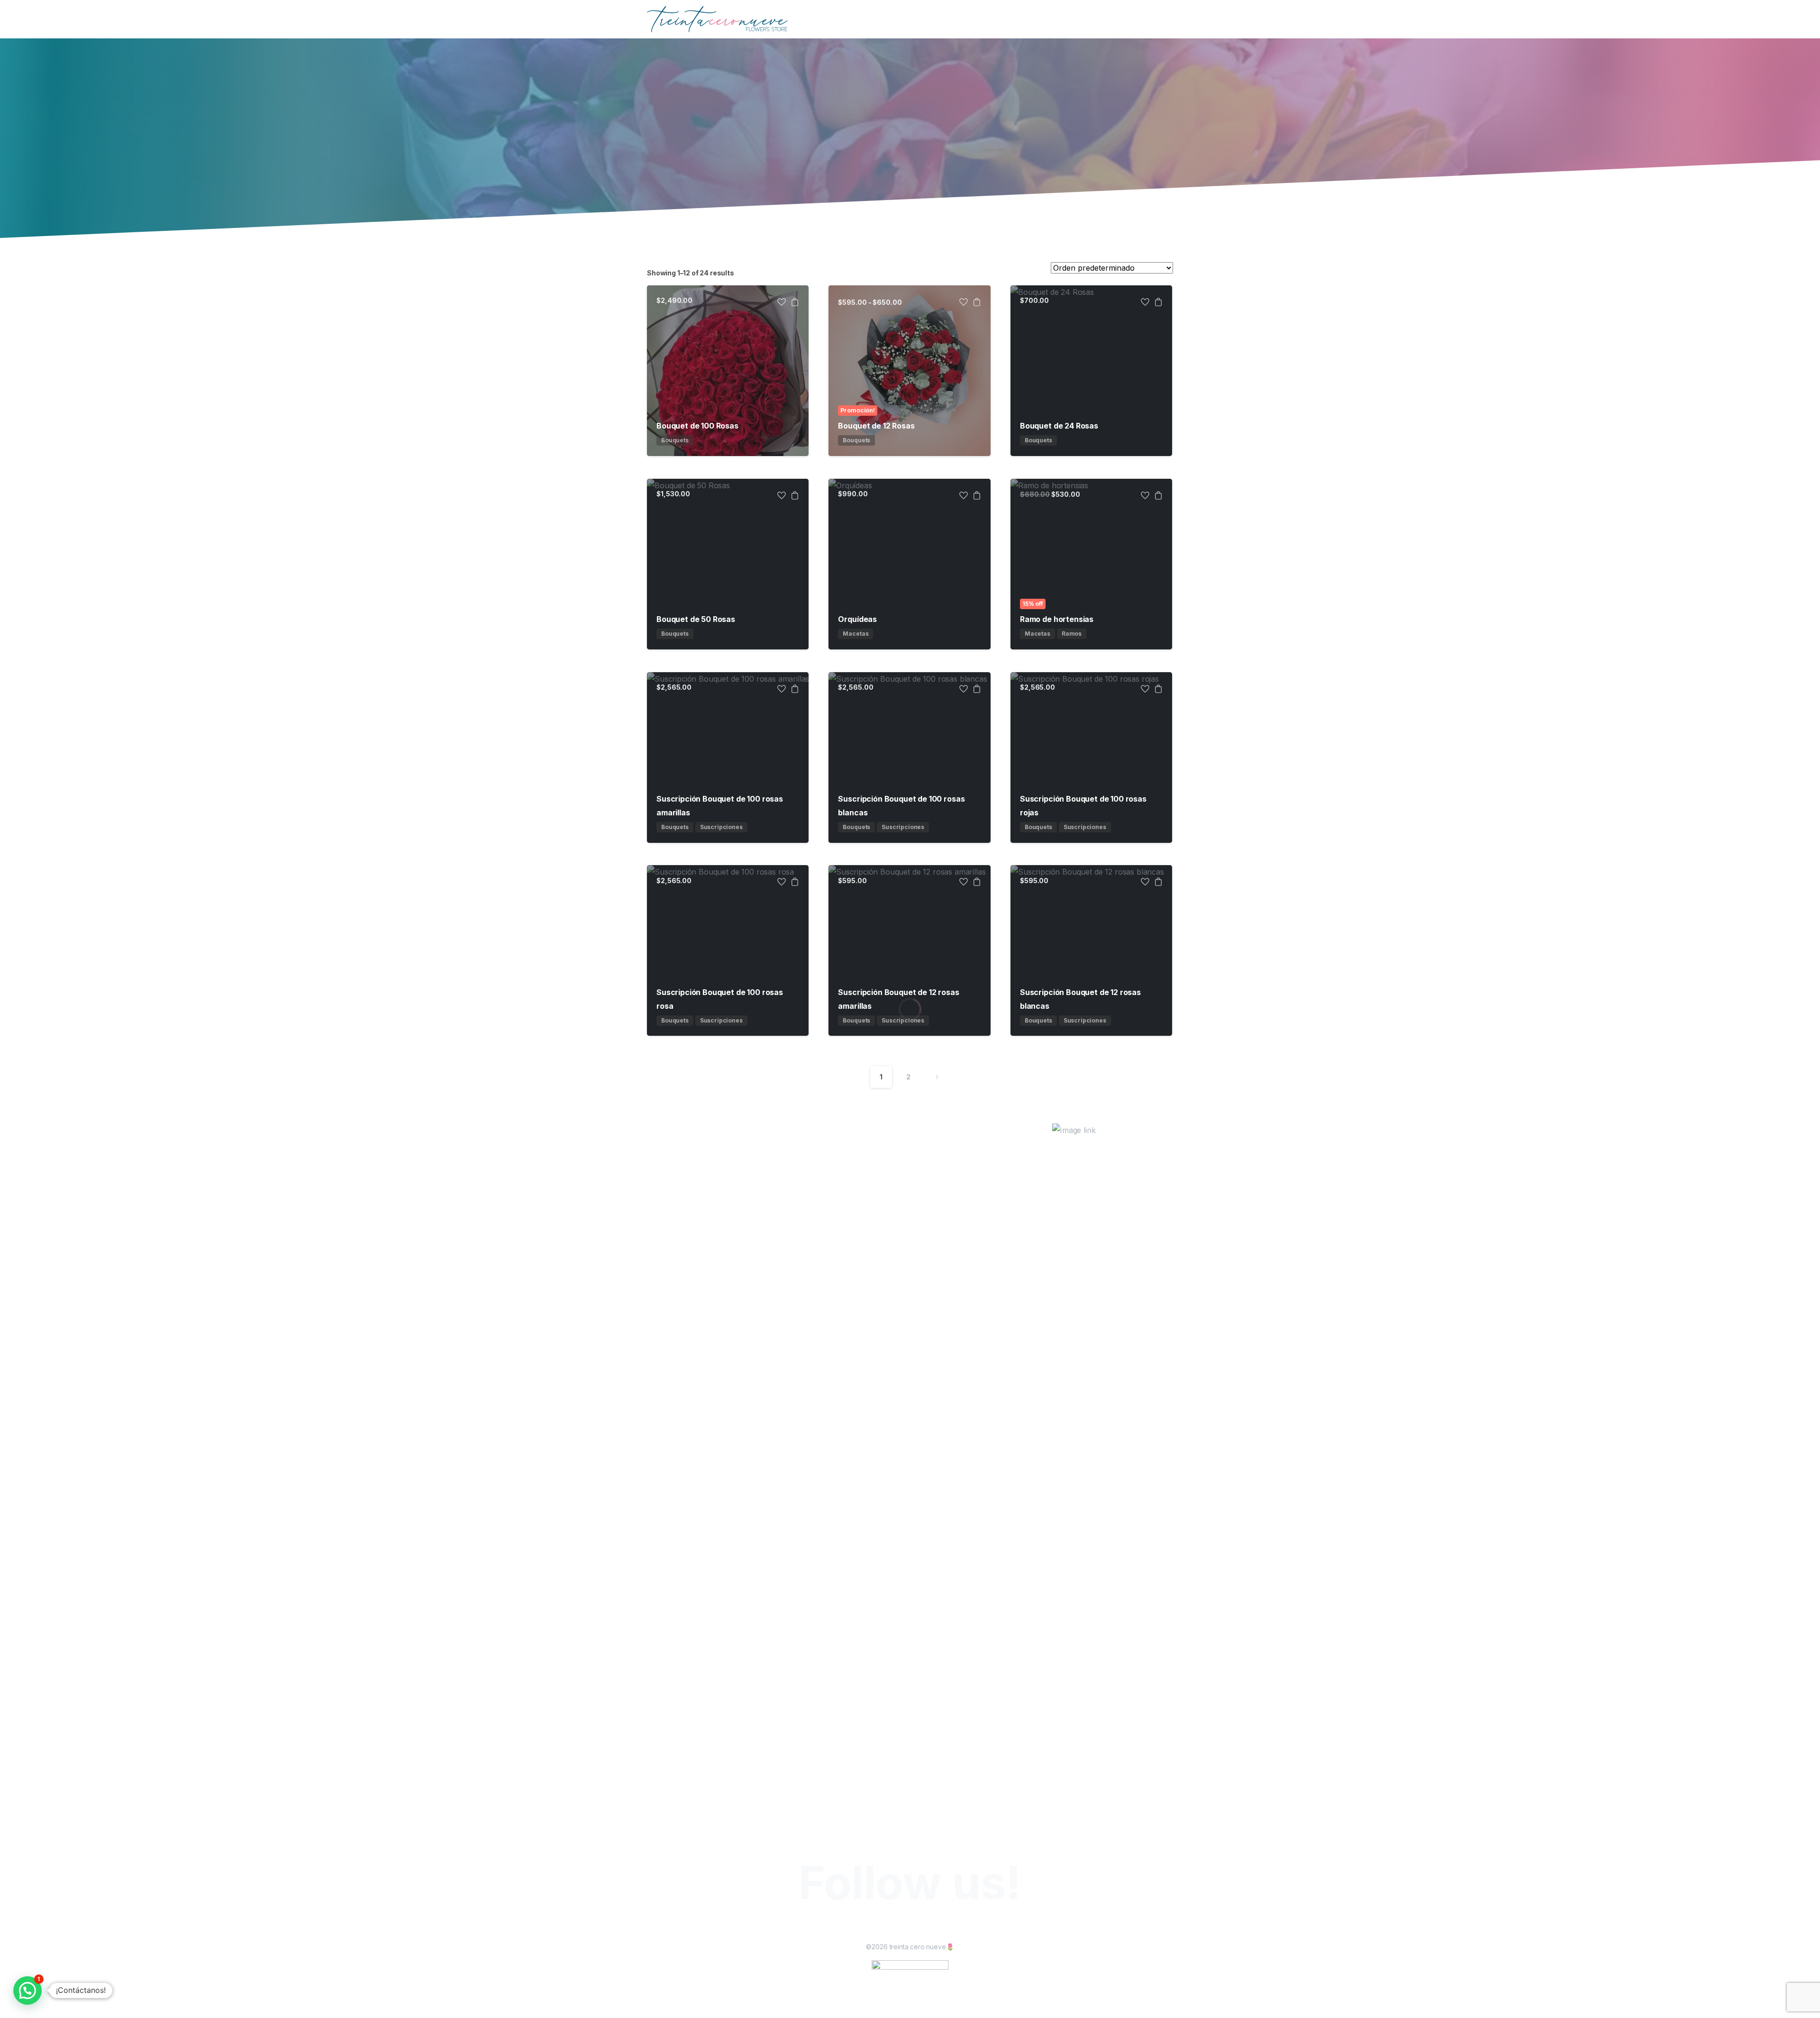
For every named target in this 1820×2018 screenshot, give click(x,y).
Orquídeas (857, 619)
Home (648, 137)
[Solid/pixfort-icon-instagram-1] (919, 1927)
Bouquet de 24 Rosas (1059, 426)
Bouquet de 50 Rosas (696, 619)
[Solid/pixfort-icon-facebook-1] (901, 1927)
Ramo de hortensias (1057, 619)
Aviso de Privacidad (983, 2005)
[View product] (795, 303)
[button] (27, 1991)
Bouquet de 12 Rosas (876, 426)
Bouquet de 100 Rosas (697, 426)
